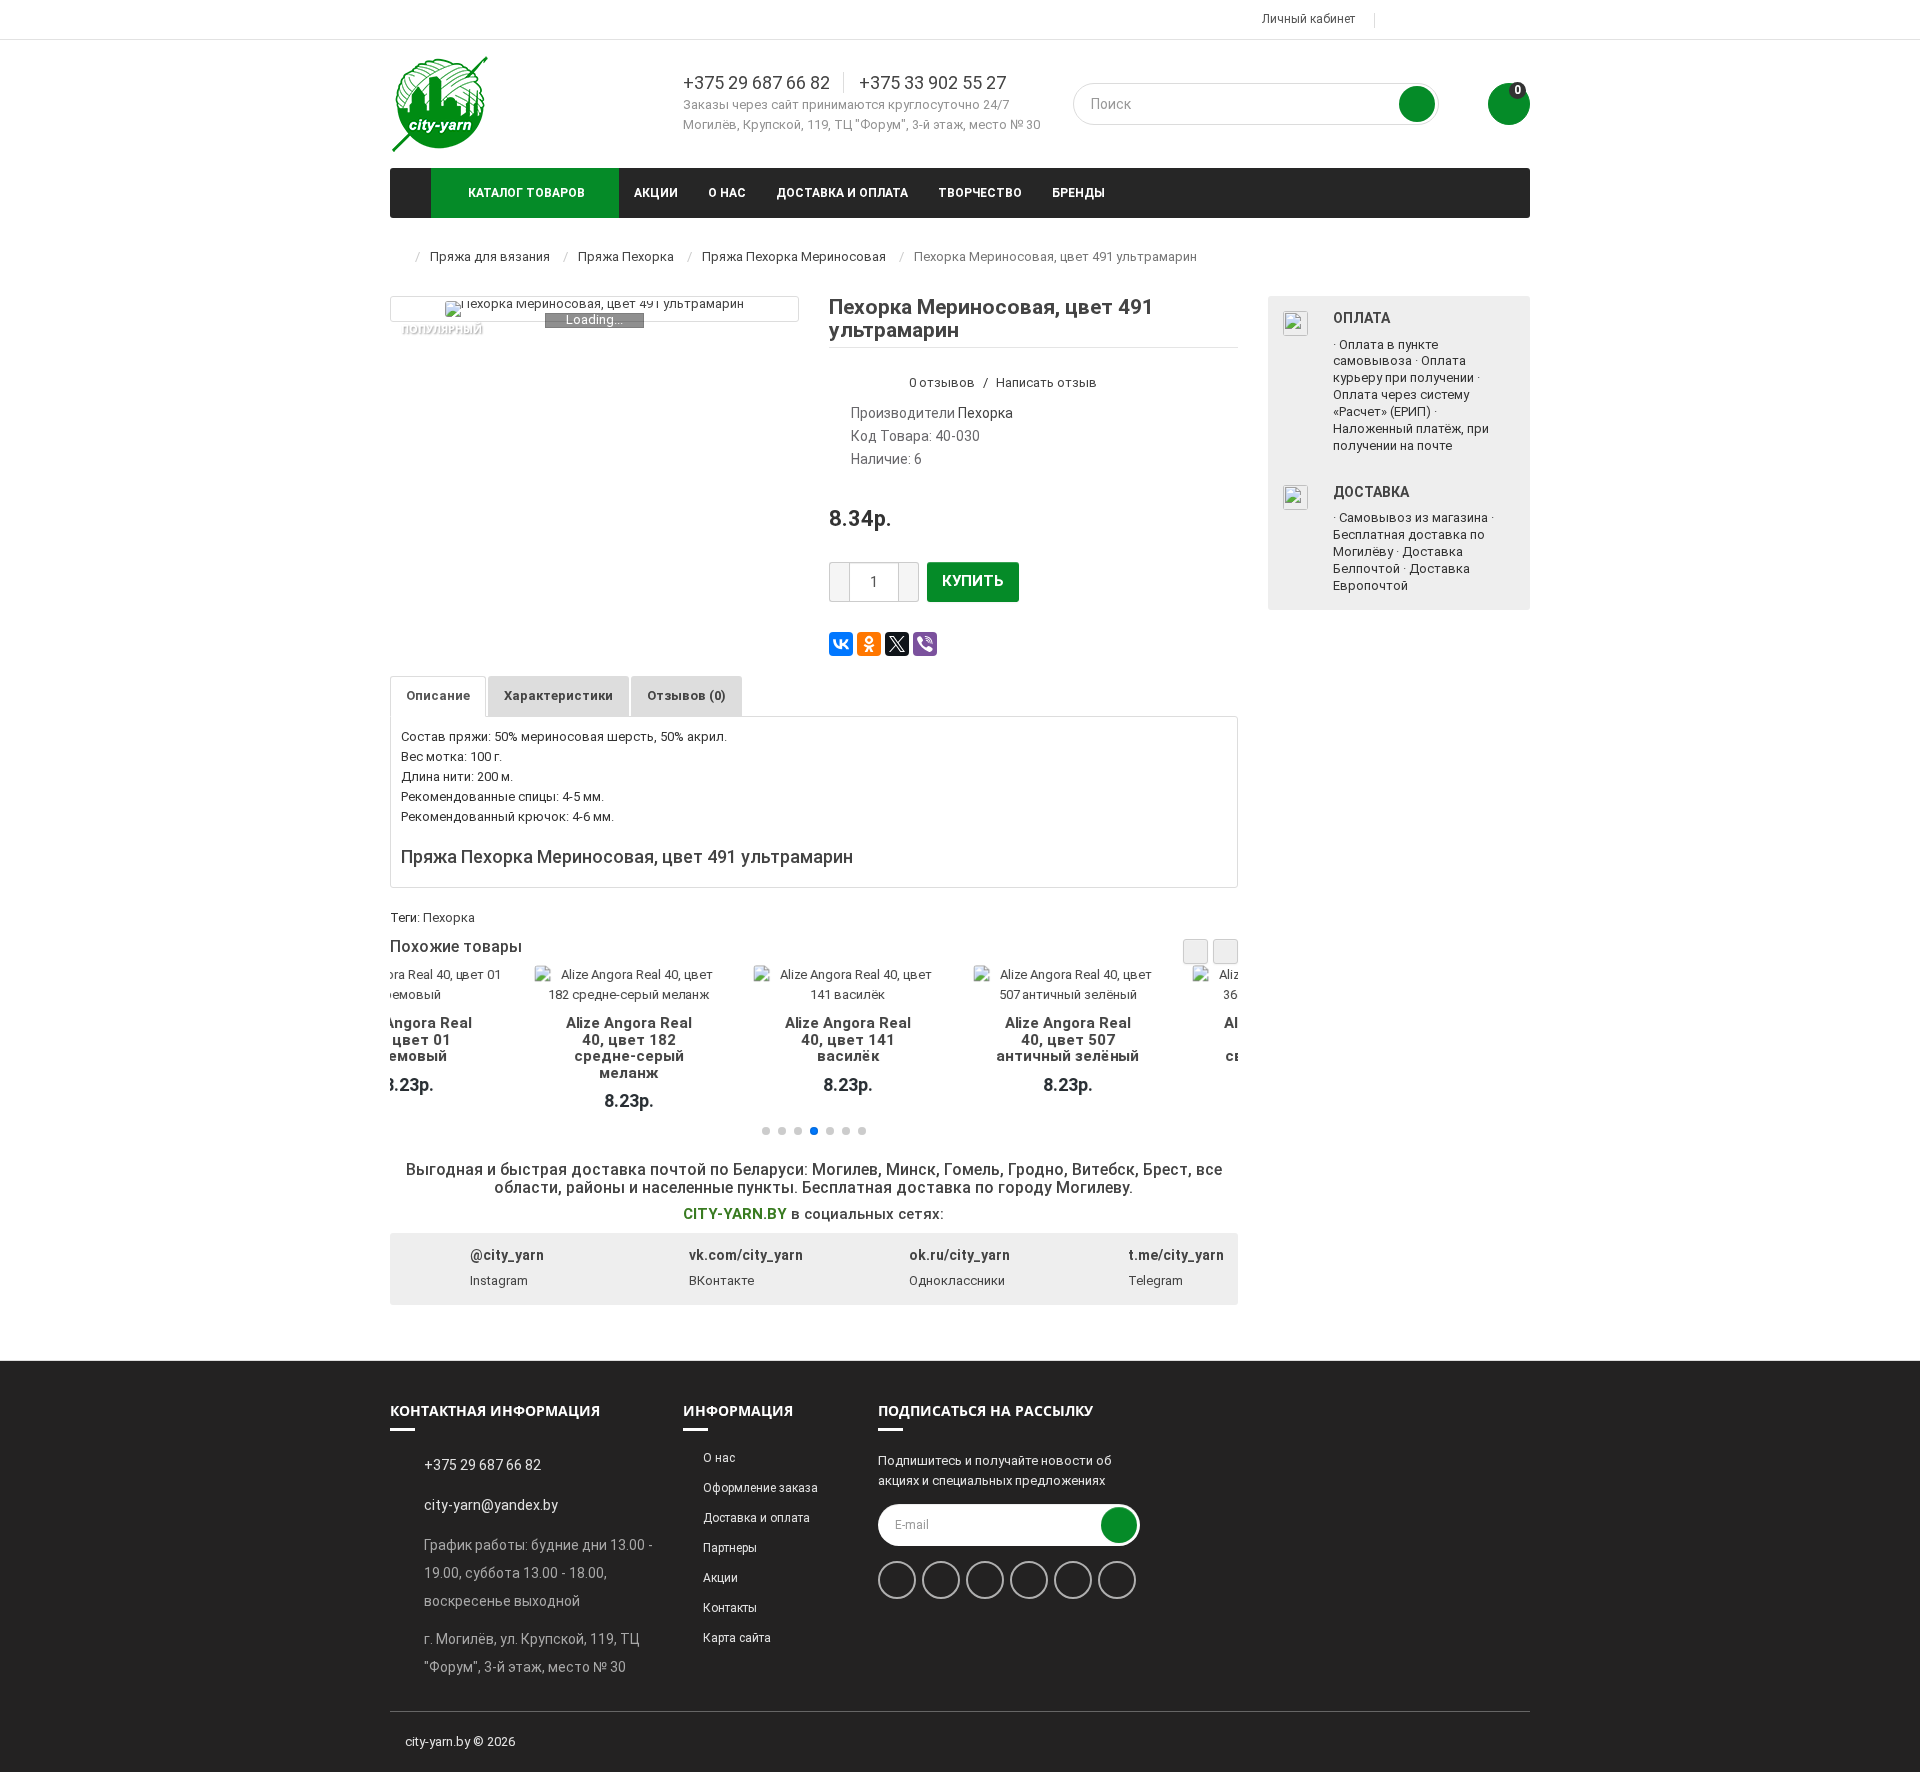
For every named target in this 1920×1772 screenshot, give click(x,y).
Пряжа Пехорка (626, 256)
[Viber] (925, 644)
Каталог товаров (526, 193)
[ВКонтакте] (841, 644)
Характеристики (558, 695)
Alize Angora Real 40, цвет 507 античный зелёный (923, 1039)
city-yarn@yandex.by (491, 1505)
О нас (727, 193)
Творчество (980, 193)
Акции (656, 193)
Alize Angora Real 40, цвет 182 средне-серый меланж (485, 1047)
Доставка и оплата (842, 193)
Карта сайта (737, 1638)
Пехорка (449, 917)
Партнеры (730, 1548)
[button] (1195, 951)
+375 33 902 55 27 (932, 82)
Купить (973, 581)
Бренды (1078, 193)
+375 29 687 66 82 (756, 82)
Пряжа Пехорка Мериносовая (794, 256)
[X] (897, 644)
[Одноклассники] (869, 644)
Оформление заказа (760, 1488)
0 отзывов (942, 382)
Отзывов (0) (686, 695)
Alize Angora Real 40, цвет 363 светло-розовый (1143, 1039)
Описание (438, 695)
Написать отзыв (1046, 382)
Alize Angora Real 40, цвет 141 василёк (704, 1039)
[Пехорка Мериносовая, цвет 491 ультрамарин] (594, 309)
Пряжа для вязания (490, 256)
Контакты (730, 1608)
